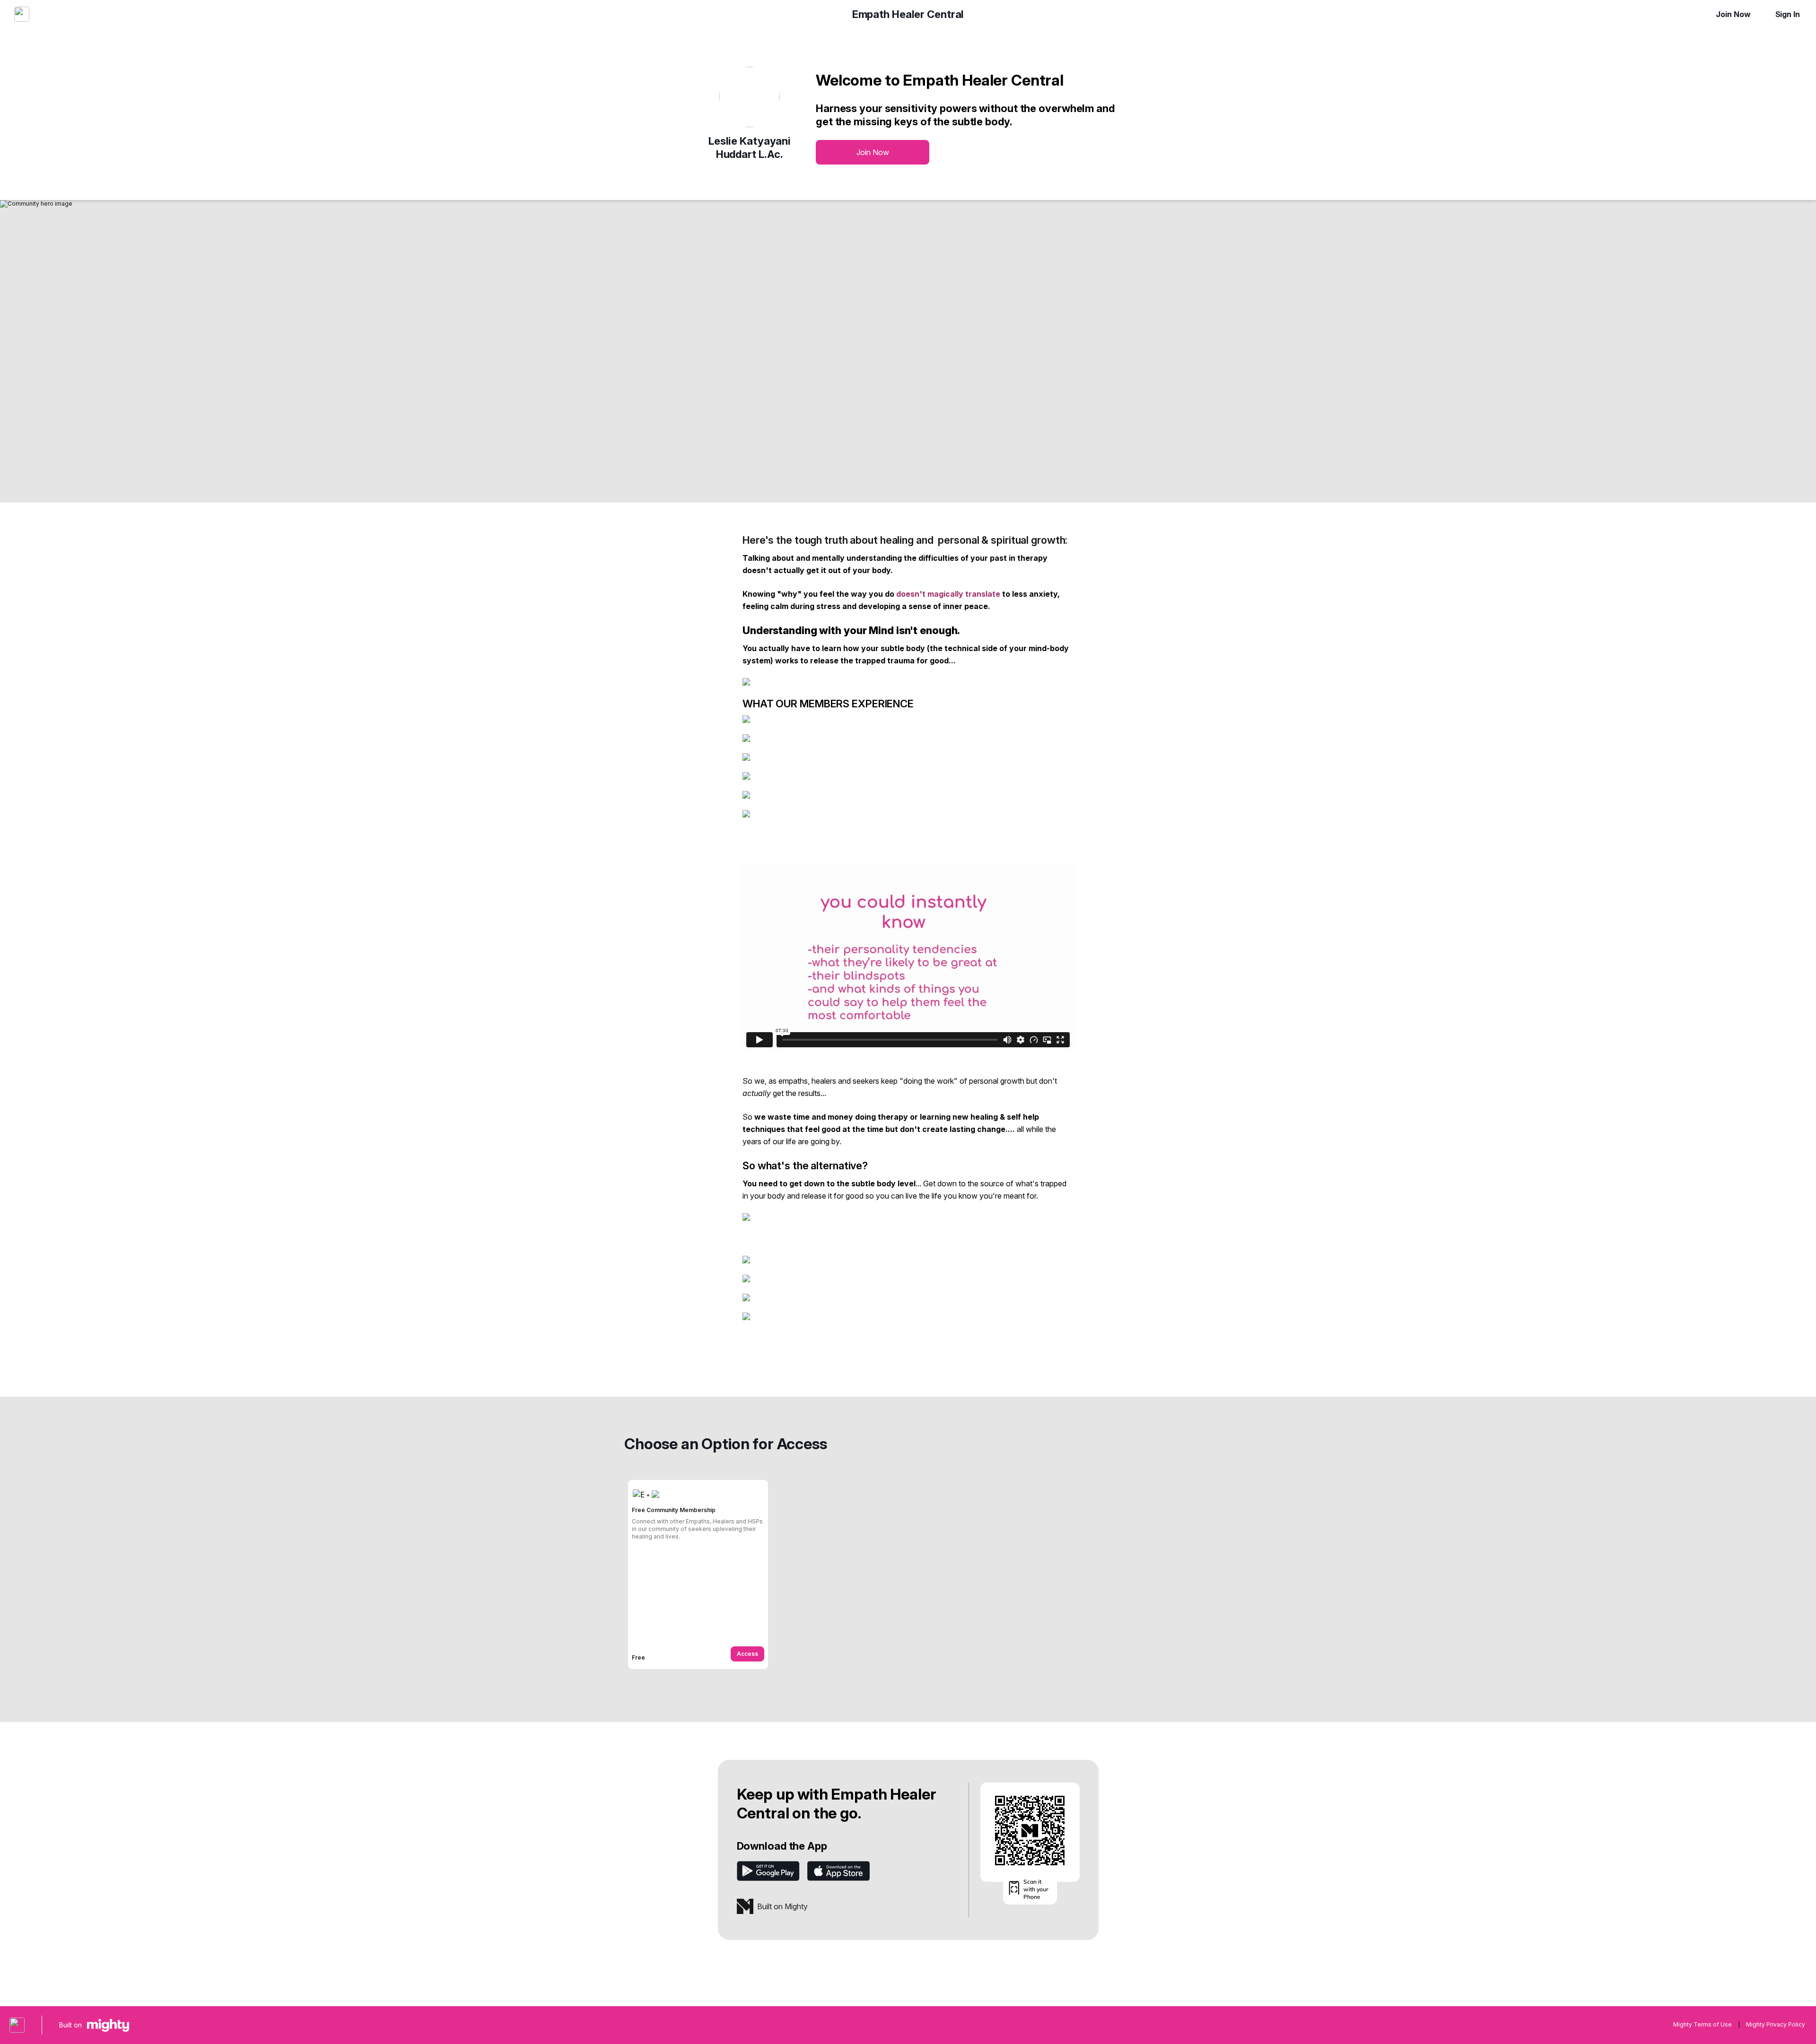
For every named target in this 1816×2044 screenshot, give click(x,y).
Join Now (1733, 14)
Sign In (1788, 14)
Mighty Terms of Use (1702, 2024)
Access (747, 1654)
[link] (698, 1574)
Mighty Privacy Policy (1776, 2024)
